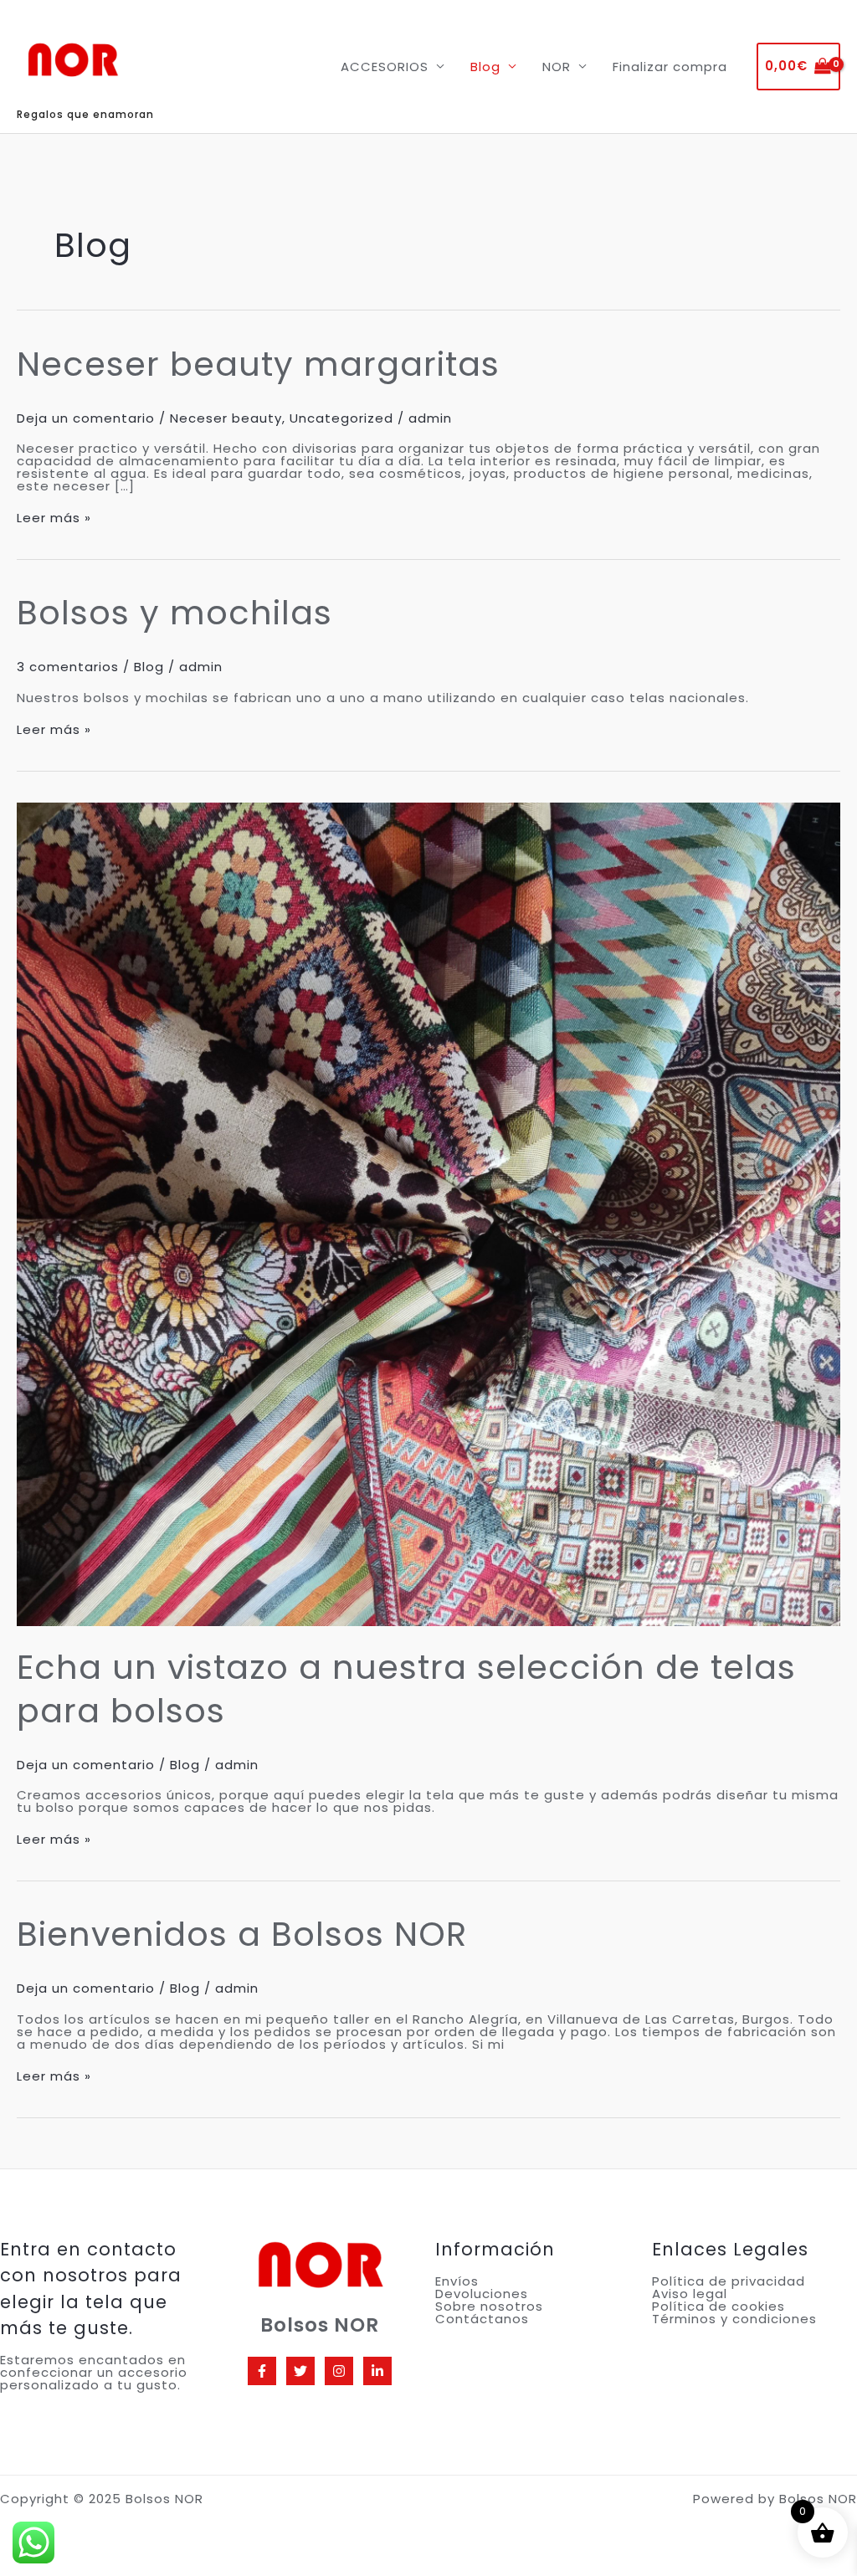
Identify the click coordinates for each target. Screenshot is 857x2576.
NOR (557, 67)
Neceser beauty (226, 418)
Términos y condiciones (734, 2319)
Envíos (457, 2281)
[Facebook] (262, 2371)
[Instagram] (339, 2371)
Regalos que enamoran (85, 114)
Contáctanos (482, 2319)
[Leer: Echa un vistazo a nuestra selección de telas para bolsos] (428, 1213)
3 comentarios (68, 667)
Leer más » (54, 518)
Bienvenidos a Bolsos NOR (242, 1934)
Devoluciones (482, 2294)
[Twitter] (300, 2371)
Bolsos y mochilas (174, 613)
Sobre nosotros (489, 2306)
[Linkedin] (377, 2371)
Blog (485, 67)
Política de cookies (718, 2306)
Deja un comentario (86, 418)
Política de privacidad (729, 2281)
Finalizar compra (670, 67)
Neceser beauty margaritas (258, 364)
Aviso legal (690, 2294)
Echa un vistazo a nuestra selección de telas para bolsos (406, 1689)
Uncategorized (341, 418)
